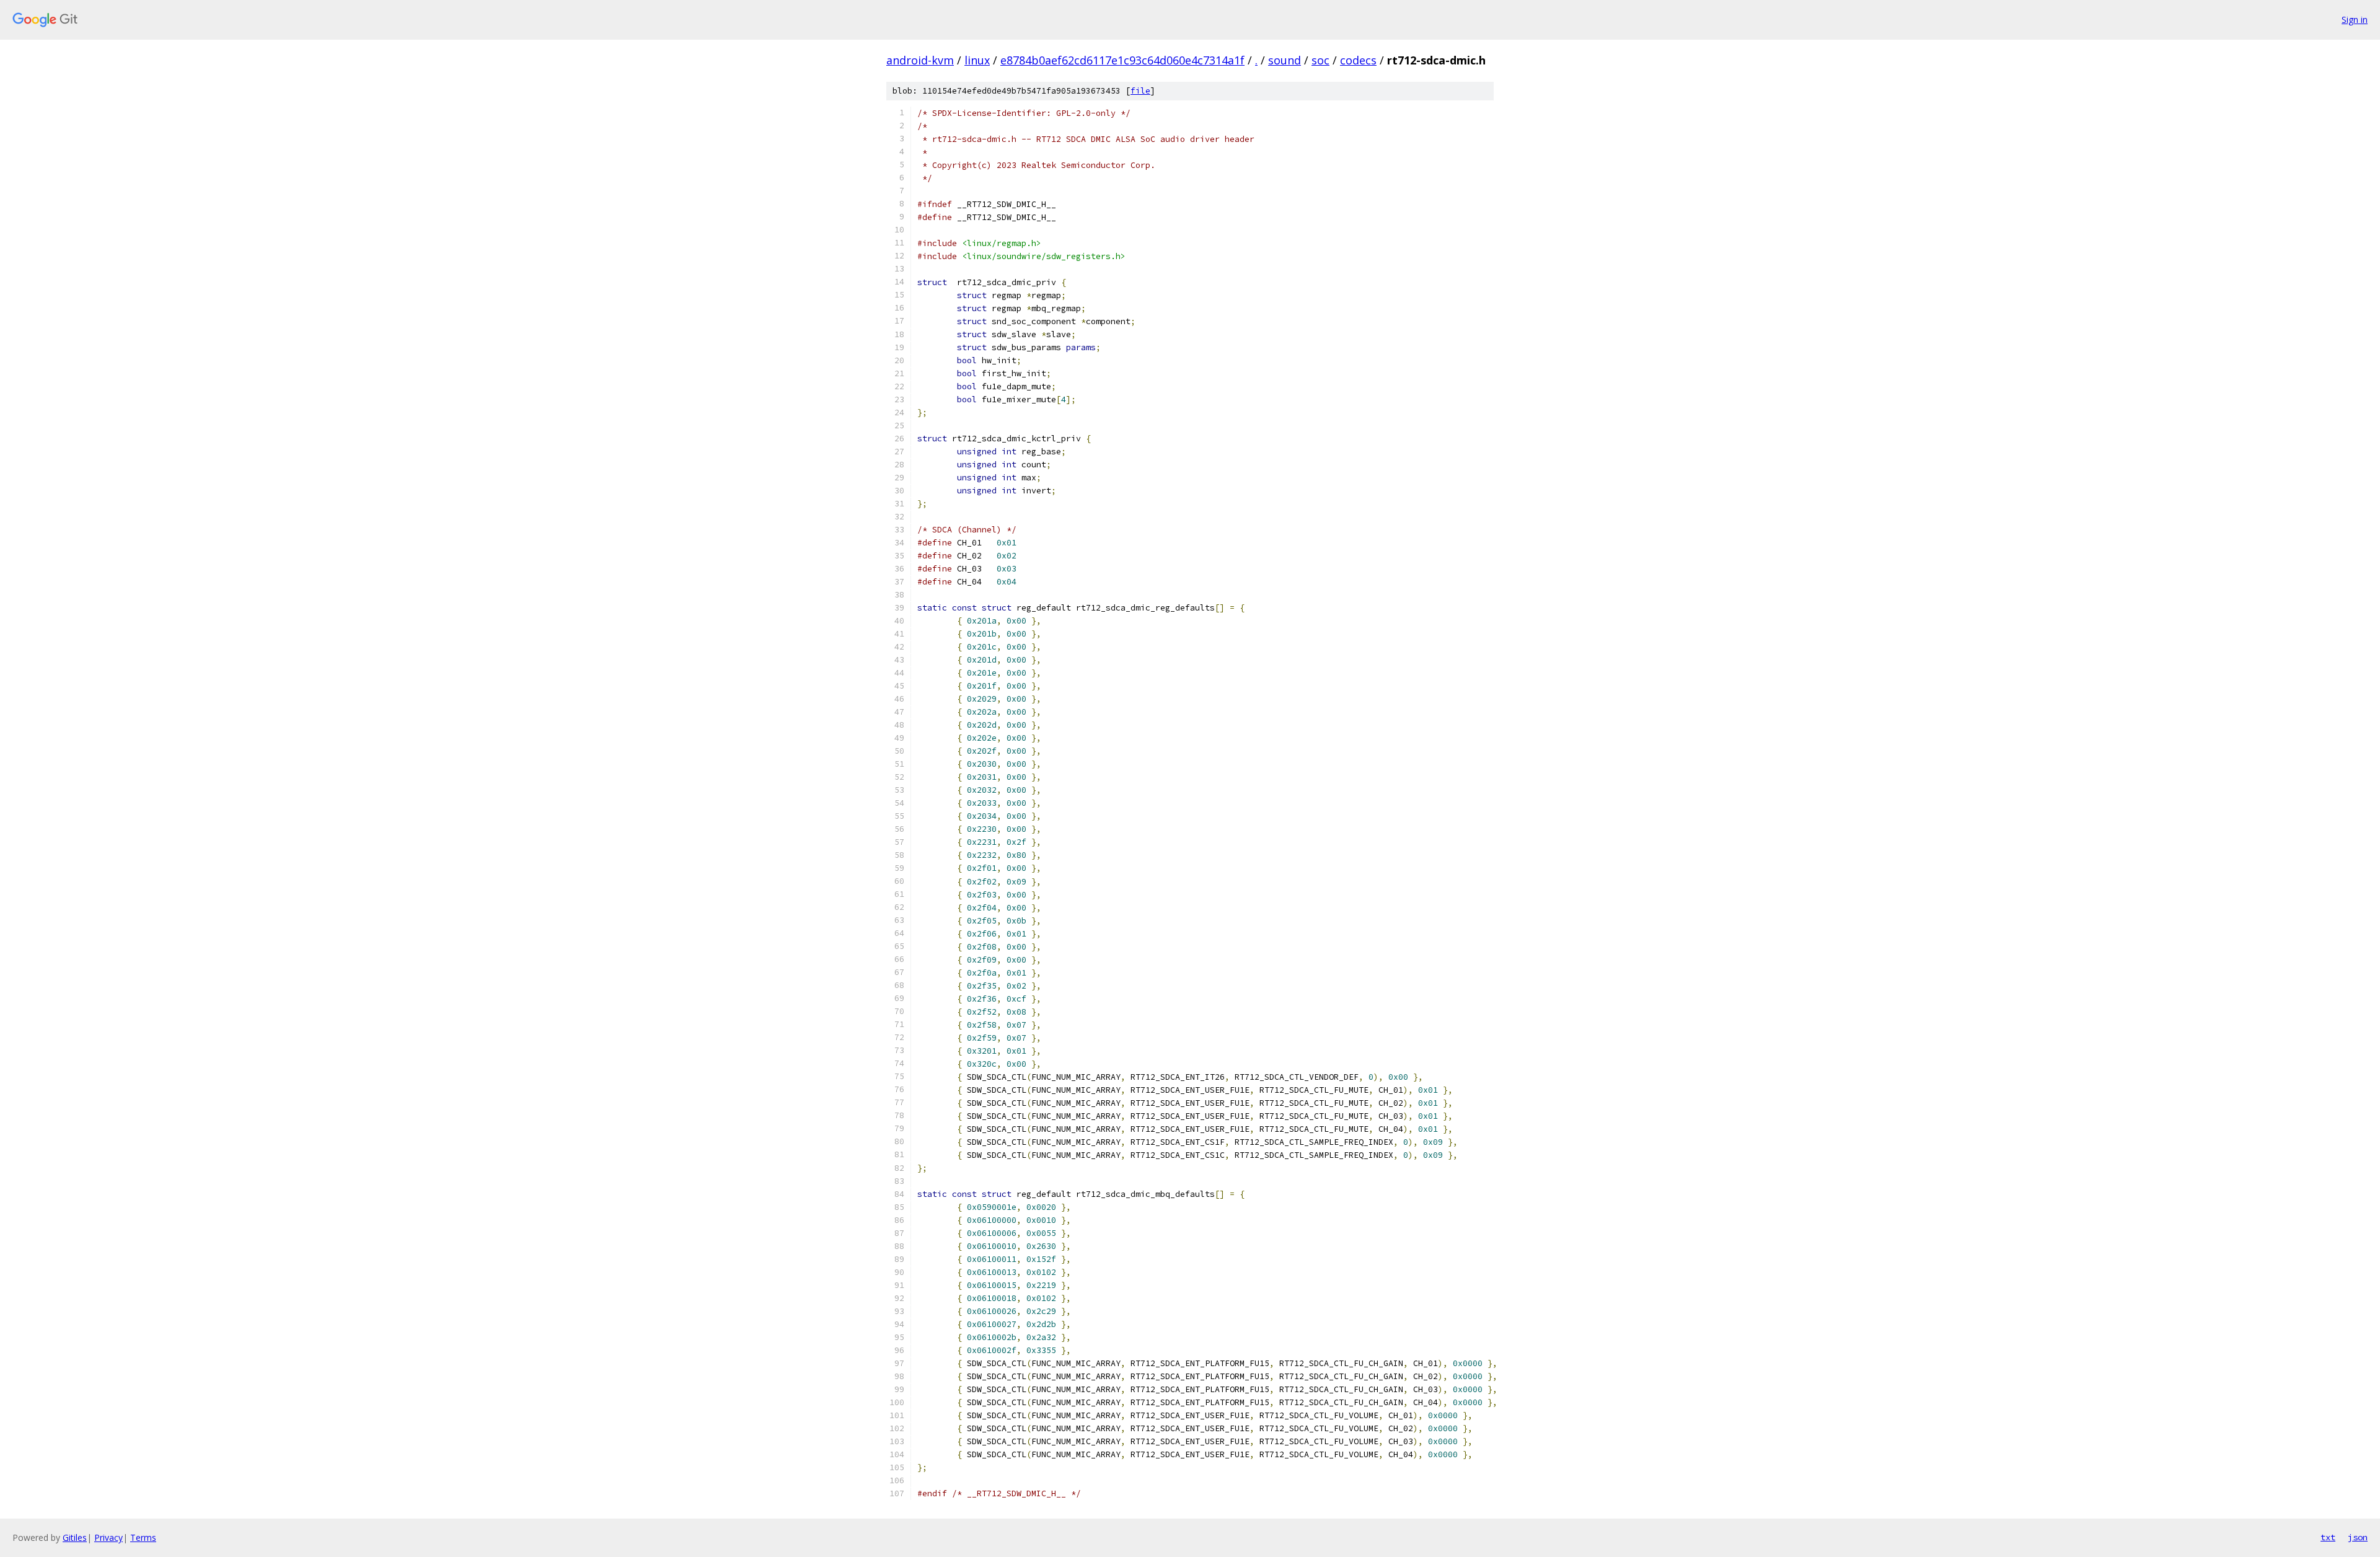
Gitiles (75, 1537)
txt (2328, 1537)
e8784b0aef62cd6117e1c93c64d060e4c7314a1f (1122, 60)
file (1140, 91)
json (2358, 1537)
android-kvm (920, 60)
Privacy (108, 1537)
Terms (143, 1537)
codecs (1358, 60)
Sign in (2355, 20)
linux (977, 60)
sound (1285, 60)
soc (1320, 60)
